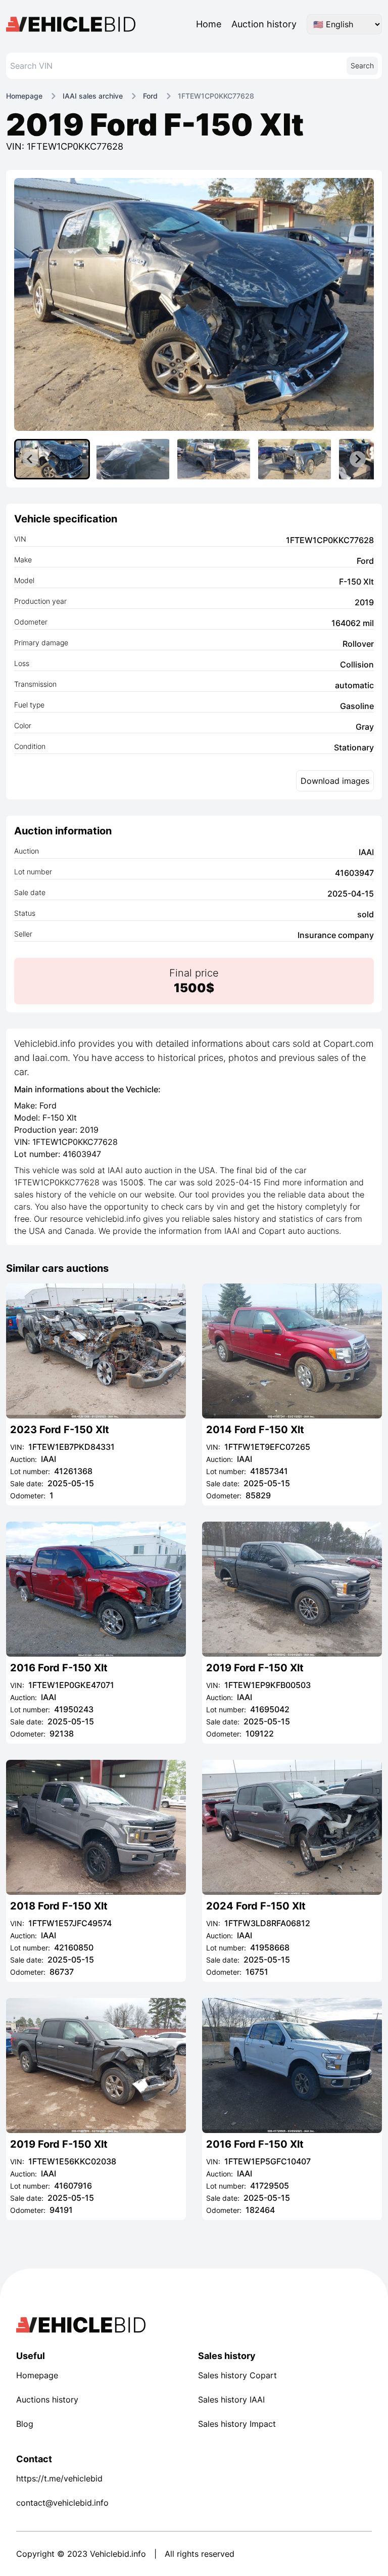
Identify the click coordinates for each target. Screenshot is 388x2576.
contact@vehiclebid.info (62, 2503)
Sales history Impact (237, 2424)
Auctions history (47, 2400)
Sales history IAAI (231, 2400)
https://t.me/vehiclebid (59, 2478)
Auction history (264, 24)
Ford (150, 96)
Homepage (24, 96)
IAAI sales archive (93, 96)
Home (209, 24)
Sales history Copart (237, 2375)
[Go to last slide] (30, 459)
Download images (335, 781)
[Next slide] (358, 459)
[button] (52, 459)
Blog (25, 2424)
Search (362, 65)
